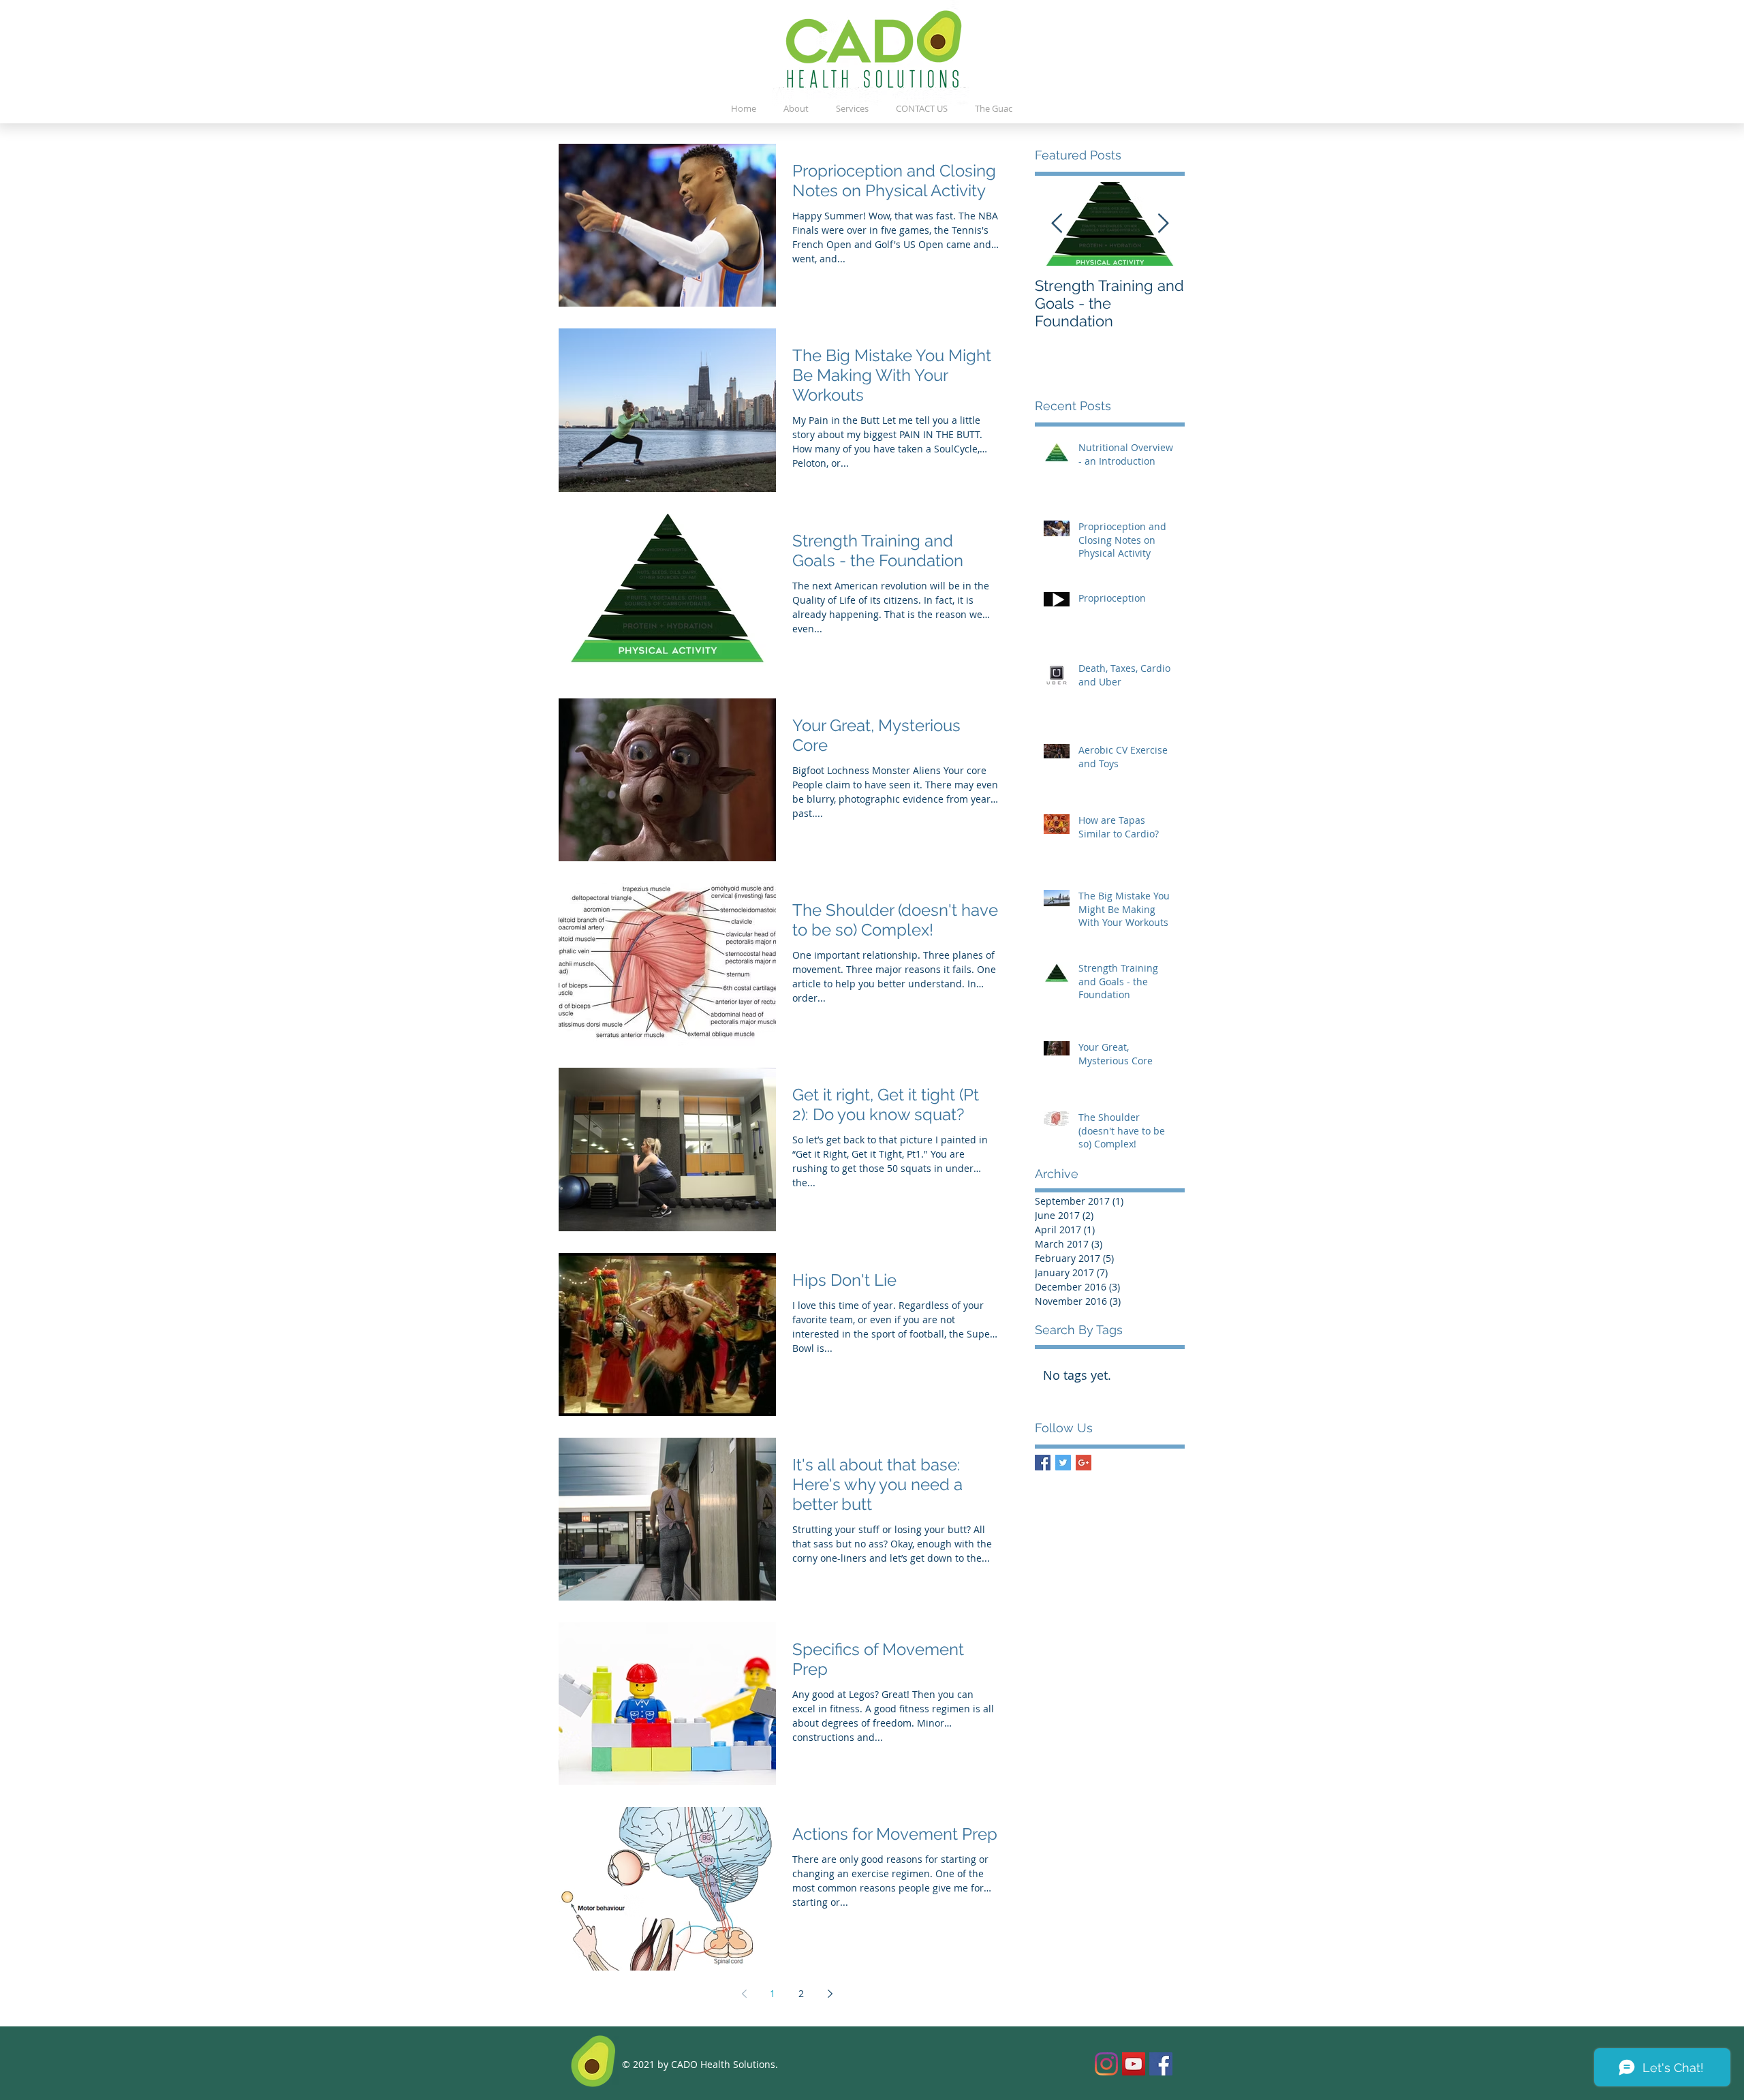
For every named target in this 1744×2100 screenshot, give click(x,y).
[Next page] (830, 1994)
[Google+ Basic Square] (1084, 1463)
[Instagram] (1106, 2064)
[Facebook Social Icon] (1161, 2064)
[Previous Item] (1057, 224)
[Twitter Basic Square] (1063, 1463)
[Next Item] (1163, 224)
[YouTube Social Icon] (1134, 2064)
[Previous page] (744, 1994)
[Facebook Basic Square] (1043, 1463)
